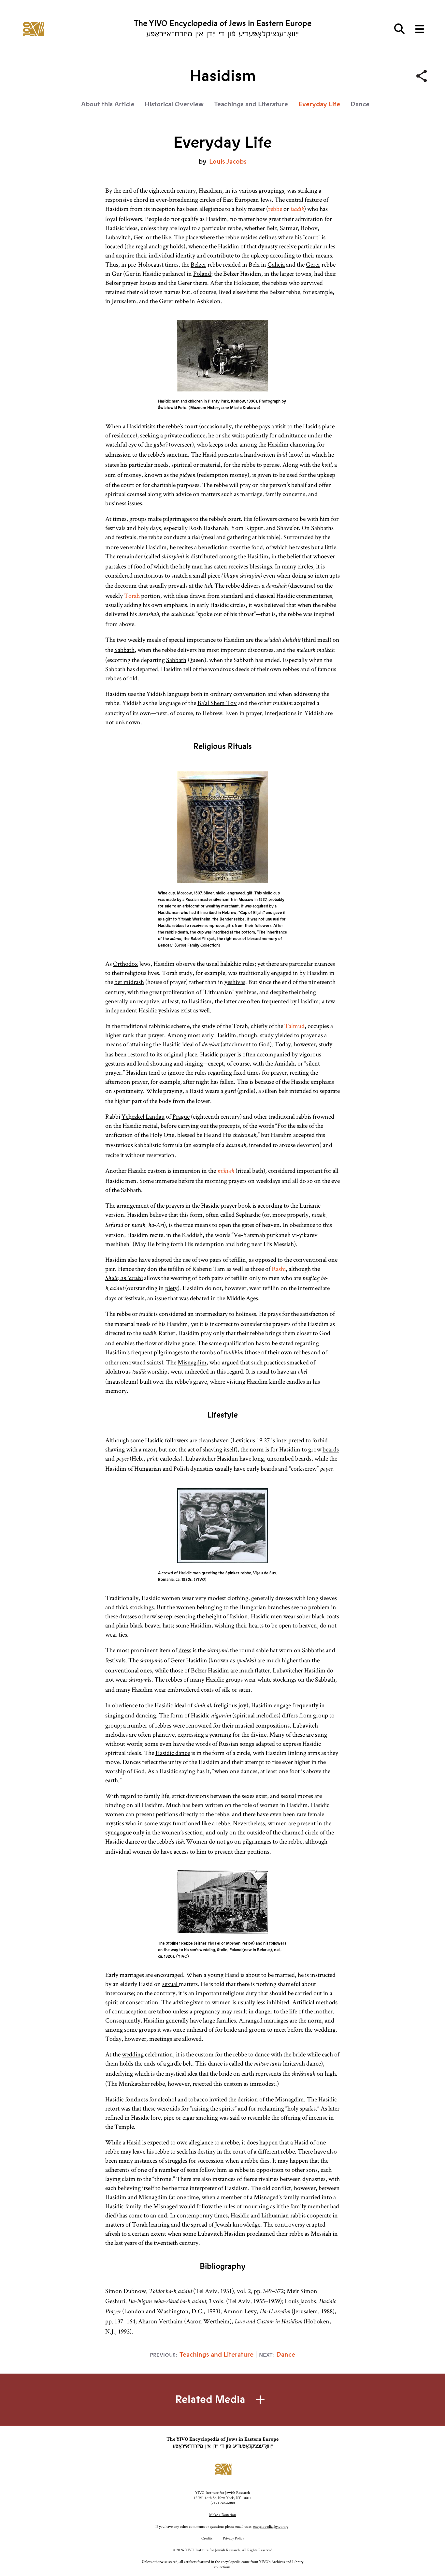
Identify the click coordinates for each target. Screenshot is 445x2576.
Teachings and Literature (251, 104)
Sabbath (124, 650)
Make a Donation (223, 2515)
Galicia (276, 264)
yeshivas (235, 982)
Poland (202, 273)
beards (331, 1449)
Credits (207, 2538)
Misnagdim (192, 1362)
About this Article (108, 104)
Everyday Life (319, 104)
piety (171, 1288)
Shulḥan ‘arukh (124, 1279)
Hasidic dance (173, 1753)
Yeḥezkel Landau (143, 1116)
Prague (181, 1116)
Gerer (313, 264)
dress (185, 1650)
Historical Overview (174, 104)
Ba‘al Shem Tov (217, 703)
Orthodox (125, 964)
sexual (171, 1984)
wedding (133, 2054)
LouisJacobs (228, 162)
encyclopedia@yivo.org (271, 2526)
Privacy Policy (233, 2538)
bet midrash (129, 982)
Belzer (198, 264)
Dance (360, 104)
